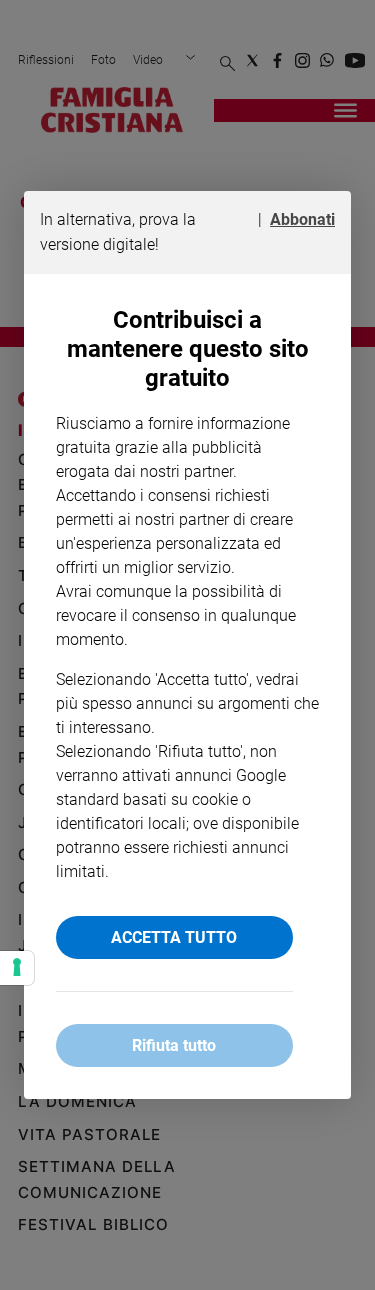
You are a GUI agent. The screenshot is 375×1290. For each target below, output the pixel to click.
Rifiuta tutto (174, 1045)
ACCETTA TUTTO (174, 937)
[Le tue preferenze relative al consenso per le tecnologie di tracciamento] (17, 968)
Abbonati (302, 219)
